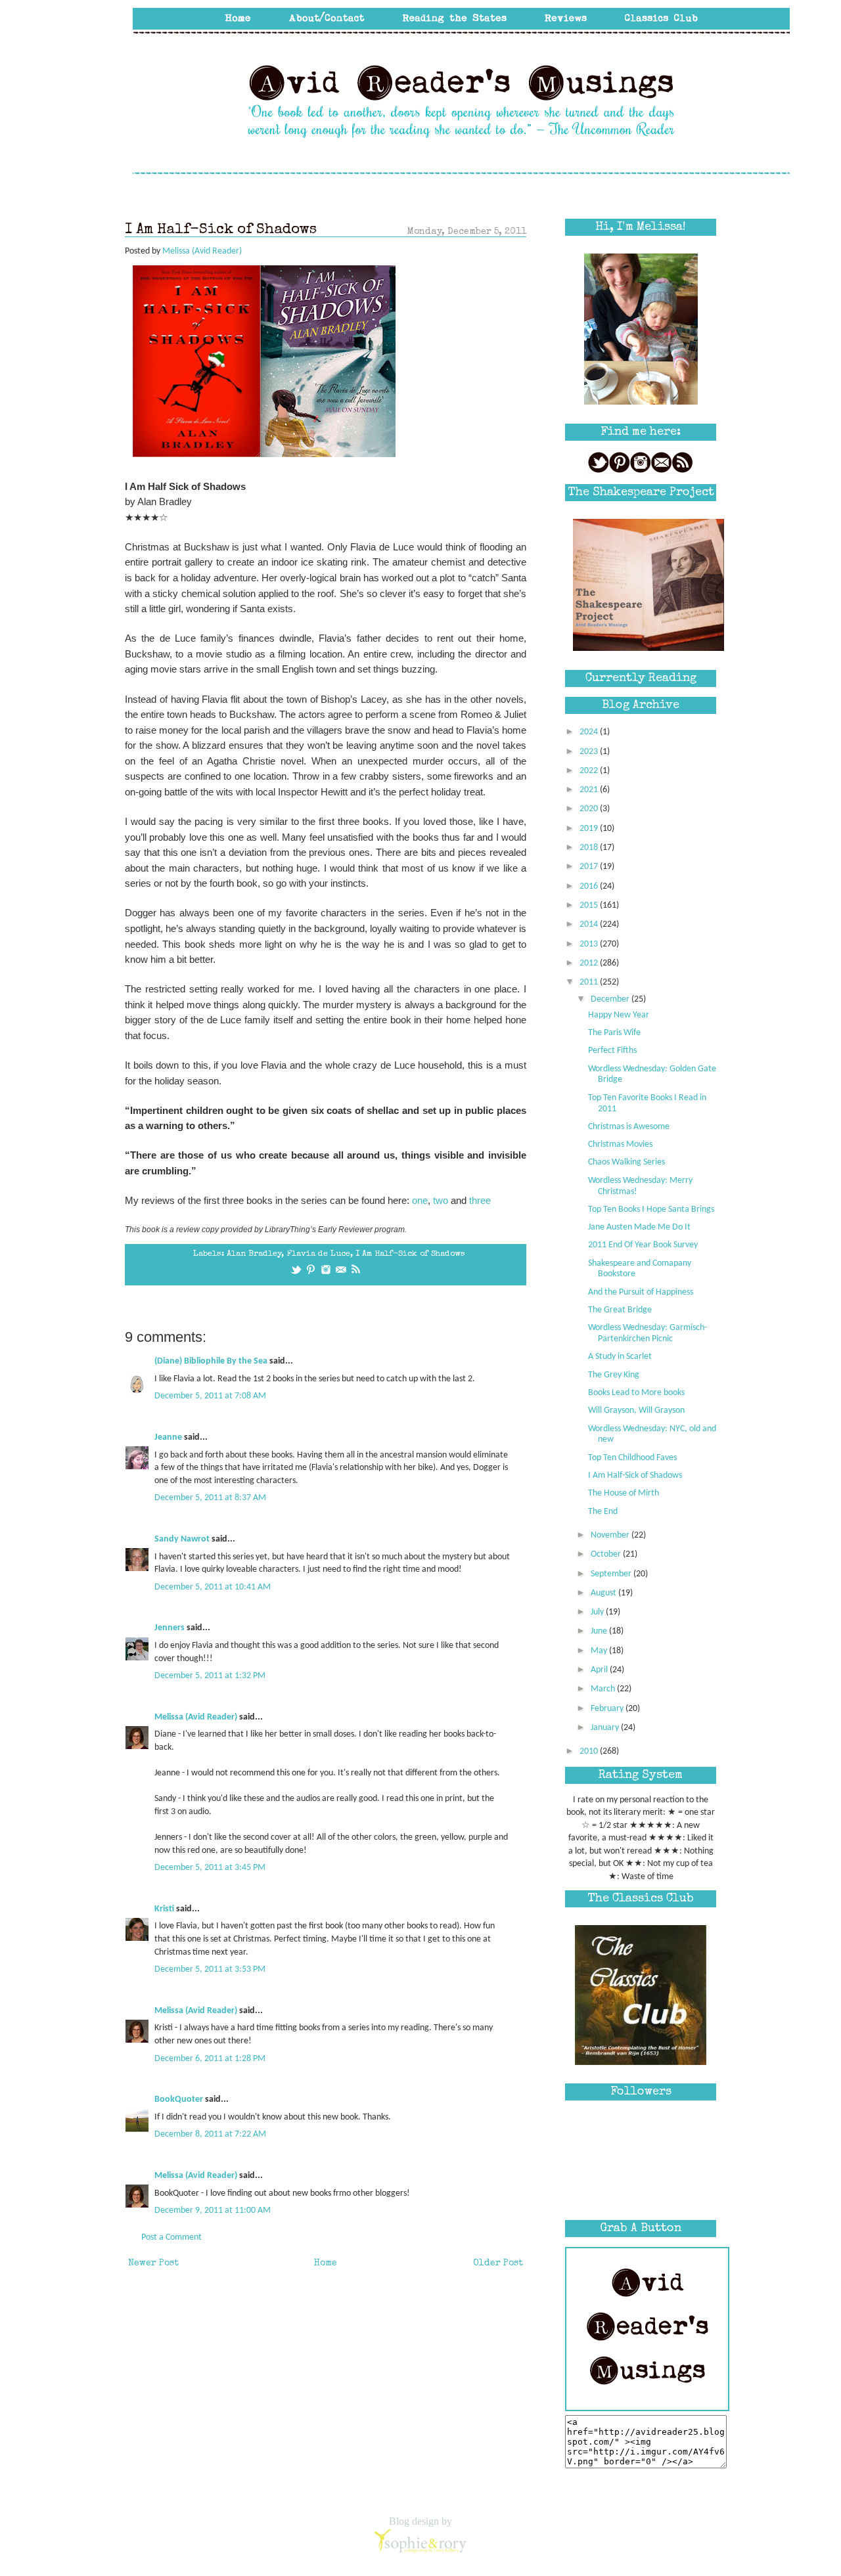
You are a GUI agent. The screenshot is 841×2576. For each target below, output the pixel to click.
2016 (590, 886)
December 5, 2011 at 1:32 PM (210, 1676)
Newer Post (153, 2263)
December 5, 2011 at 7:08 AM (210, 1396)
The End (603, 1512)
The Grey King (614, 1375)
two (441, 1200)
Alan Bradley (254, 1254)
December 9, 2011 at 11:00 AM (213, 2210)
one (420, 1200)
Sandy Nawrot (182, 1539)
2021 (590, 790)
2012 (590, 963)
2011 (590, 982)
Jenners (170, 1628)
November (611, 1535)
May (600, 1651)
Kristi (164, 1909)
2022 (590, 771)
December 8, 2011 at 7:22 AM (210, 2134)
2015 (590, 905)
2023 (590, 752)
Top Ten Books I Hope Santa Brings (651, 1210)
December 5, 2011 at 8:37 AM (210, 1498)
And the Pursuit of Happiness (641, 1292)
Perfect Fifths (612, 1051)
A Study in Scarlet (620, 1357)
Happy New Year (619, 1015)
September (612, 1574)
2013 (590, 944)
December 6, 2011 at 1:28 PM (210, 2059)
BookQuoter (179, 2099)
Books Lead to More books (636, 1393)
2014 (590, 924)
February (608, 1709)
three (480, 1200)
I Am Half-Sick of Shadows (410, 1254)
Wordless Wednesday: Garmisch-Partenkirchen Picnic (648, 1333)
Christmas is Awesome (629, 1127)
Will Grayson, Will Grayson (636, 1410)
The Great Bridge (620, 1310)
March (604, 1689)
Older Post (498, 2263)
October (607, 1554)
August (604, 1593)
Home (326, 2263)
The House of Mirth (624, 1493)
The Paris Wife (614, 1033)
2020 (590, 809)
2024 (590, 732)
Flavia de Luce (318, 1254)
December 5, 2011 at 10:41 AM (213, 1587)
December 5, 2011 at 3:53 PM (210, 1969)
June (600, 1631)
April (600, 1670)
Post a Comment (171, 2237)
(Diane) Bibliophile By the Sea (211, 1361)
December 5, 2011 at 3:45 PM (210, 1868)
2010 (590, 1751)
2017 (590, 867)
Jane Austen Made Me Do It (639, 1227)
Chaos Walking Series (626, 1162)
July (598, 1612)
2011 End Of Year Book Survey (643, 1245)
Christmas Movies (620, 1144)
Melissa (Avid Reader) (196, 1717)
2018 (590, 848)
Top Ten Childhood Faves (632, 1458)
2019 (590, 829)
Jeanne (168, 1437)
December (611, 999)
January (606, 1728)
